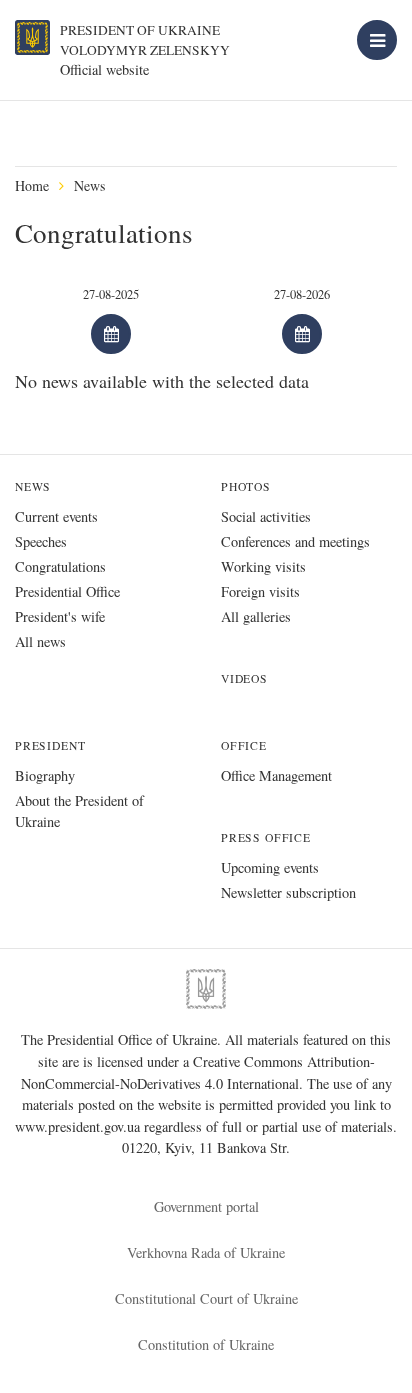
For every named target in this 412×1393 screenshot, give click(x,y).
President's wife (60, 616)
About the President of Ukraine (79, 811)
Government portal (206, 1206)
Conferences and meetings (295, 541)
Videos (244, 678)
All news (40, 641)
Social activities (266, 516)
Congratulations (60, 566)
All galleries (256, 616)
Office (244, 745)
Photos (246, 486)
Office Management (276, 775)
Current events (56, 516)
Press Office (266, 837)
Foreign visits (260, 591)
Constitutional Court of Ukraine (206, 1298)
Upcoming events (270, 867)
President (50, 745)
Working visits (263, 566)
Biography (45, 775)
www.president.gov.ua (79, 1126)
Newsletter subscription (288, 892)
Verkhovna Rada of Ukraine (206, 1252)
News (89, 185)
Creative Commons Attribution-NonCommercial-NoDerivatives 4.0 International (198, 1072)
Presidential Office (67, 591)
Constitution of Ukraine (206, 1344)
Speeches (41, 541)
